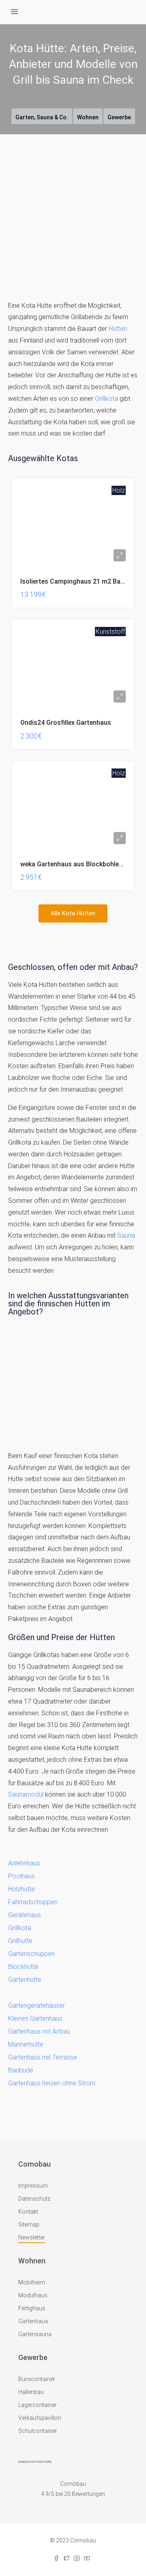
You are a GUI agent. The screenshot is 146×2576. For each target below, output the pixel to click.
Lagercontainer (38, 2405)
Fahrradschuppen (33, 1902)
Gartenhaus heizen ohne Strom (52, 2083)
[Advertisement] (73, 211)
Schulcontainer (38, 2431)
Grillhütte (20, 1941)
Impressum (33, 2186)
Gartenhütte (25, 1980)
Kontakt (28, 2212)
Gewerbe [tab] (119, 117)
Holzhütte (21, 1889)
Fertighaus (32, 2308)
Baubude (21, 2070)
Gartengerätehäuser (36, 2006)
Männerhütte (26, 2044)
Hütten (118, 329)
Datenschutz (34, 2199)
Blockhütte (23, 1967)
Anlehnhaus (24, 1863)
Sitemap (29, 2225)
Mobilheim (32, 2282)
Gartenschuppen (31, 1954)
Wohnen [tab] (88, 117)
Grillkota (106, 399)
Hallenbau (31, 2392)
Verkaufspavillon (40, 2418)
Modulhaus (33, 2295)
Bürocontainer (37, 2379)
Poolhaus (21, 1876)
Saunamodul (26, 1794)
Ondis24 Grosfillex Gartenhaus (66, 723)
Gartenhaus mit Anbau (39, 2031)
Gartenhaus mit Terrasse (43, 2057)
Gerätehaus (25, 1915)
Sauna (126, 1235)
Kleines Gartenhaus (35, 2018)
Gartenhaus (33, 2321)
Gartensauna (35, 2334)
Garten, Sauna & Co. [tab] (42, 117)
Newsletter (32, 2237)
